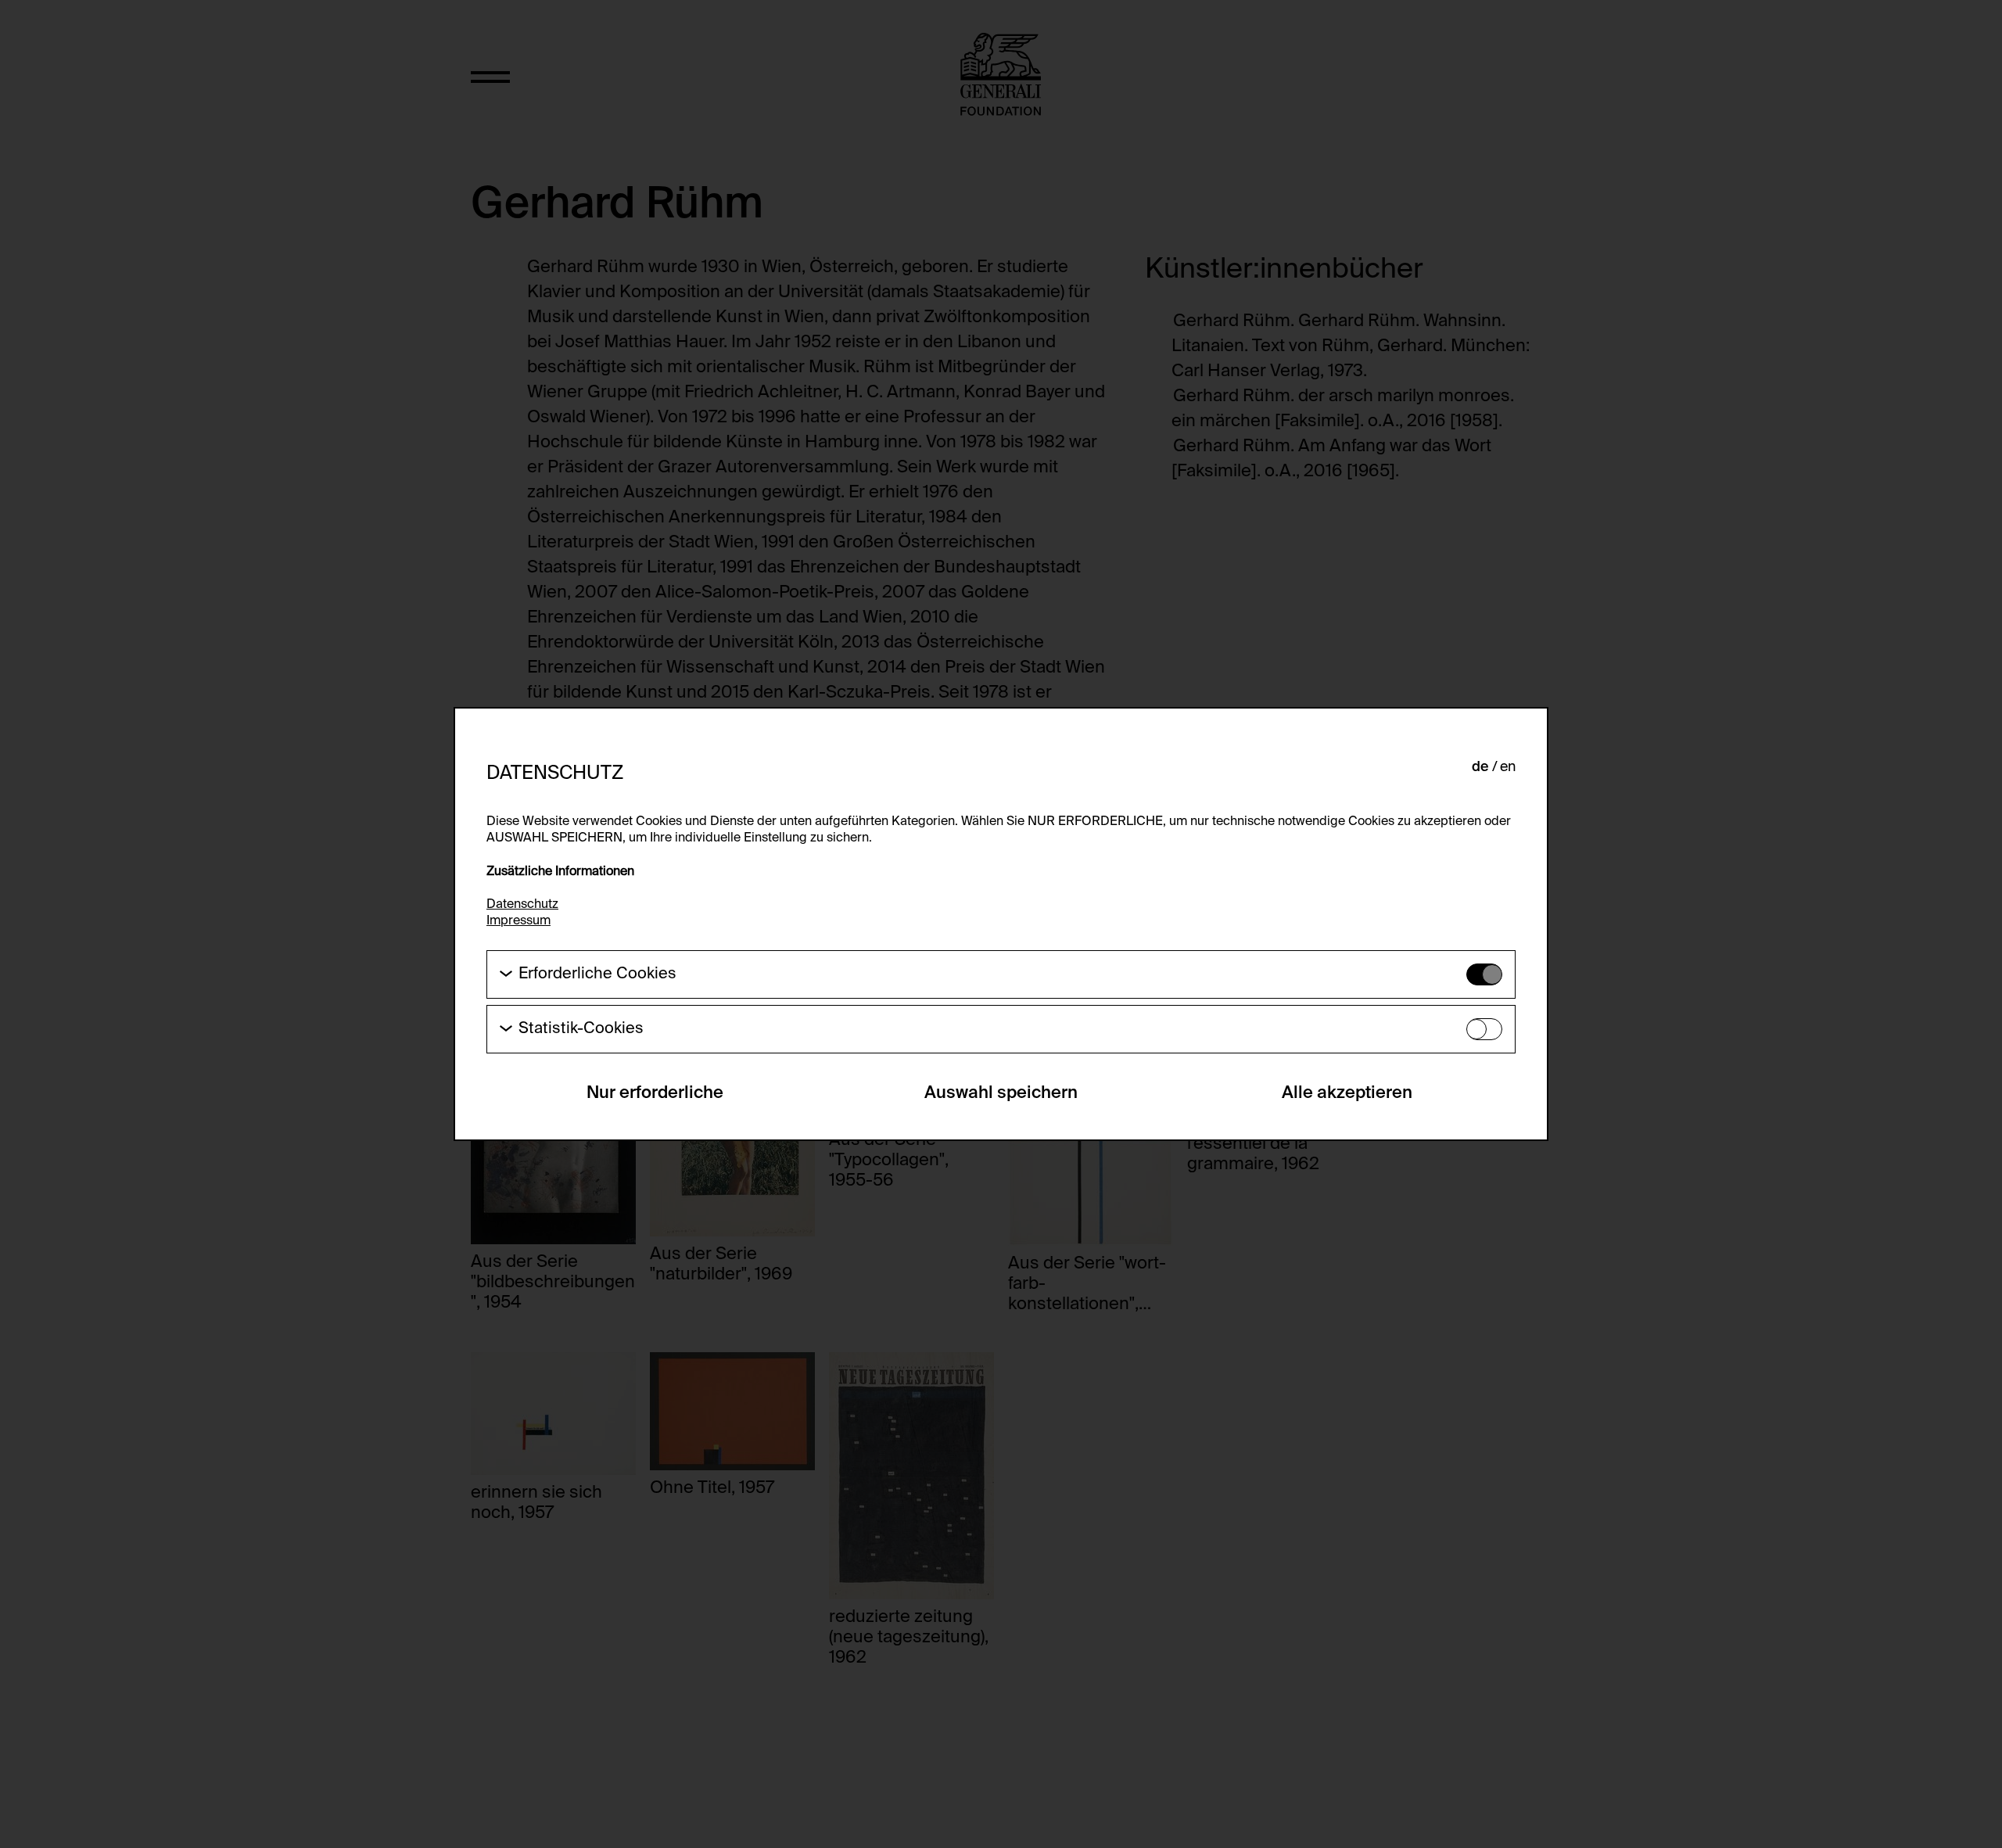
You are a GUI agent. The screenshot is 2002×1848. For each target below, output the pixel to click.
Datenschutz (522, 905)
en (1508, 767)
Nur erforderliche (655, 1093)
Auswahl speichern (1001, 1093)
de (1480, 767)
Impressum (518, 921)
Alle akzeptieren (1347, 1093)
